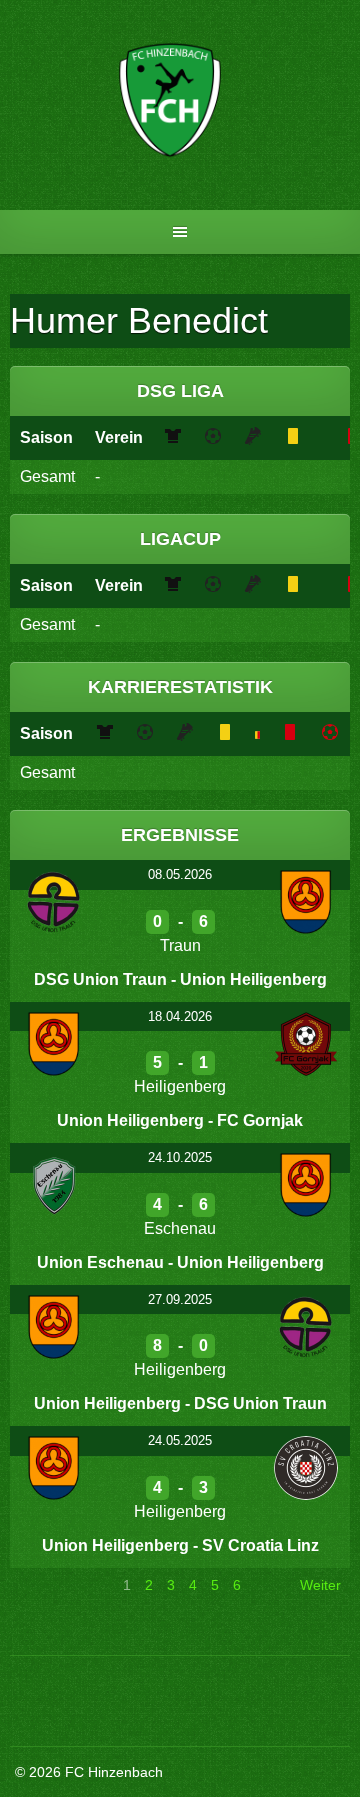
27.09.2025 (180, 1299)
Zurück (41, 1585)
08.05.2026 (180, 874)
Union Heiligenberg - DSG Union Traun (180, 1403)
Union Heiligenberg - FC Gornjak (180, 1120)
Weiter (320, 1585)
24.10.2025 (180, 1157)
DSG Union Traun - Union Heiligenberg (180, 979)
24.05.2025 (180, 1440)
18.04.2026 (180, 1016)
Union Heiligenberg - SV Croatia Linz (180, 1545)
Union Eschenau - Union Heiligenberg (180, 1262)
